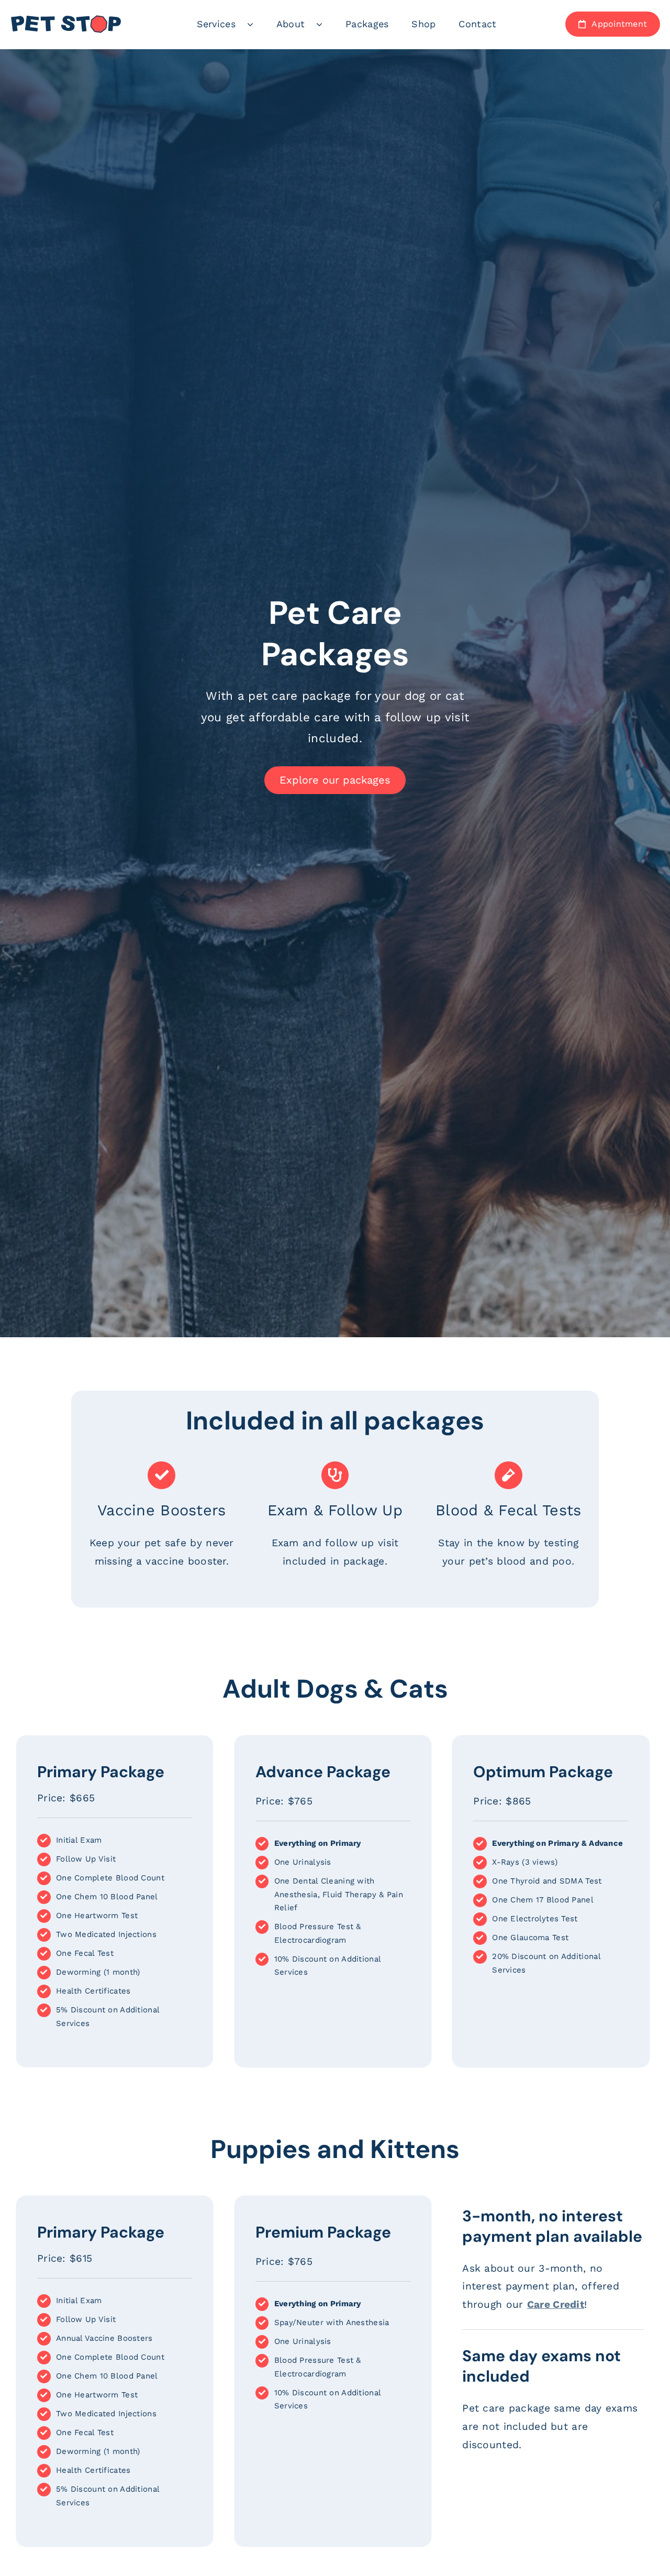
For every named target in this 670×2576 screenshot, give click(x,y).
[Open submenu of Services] (256, 24)
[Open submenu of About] (325, 24)
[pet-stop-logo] (66, 20)
